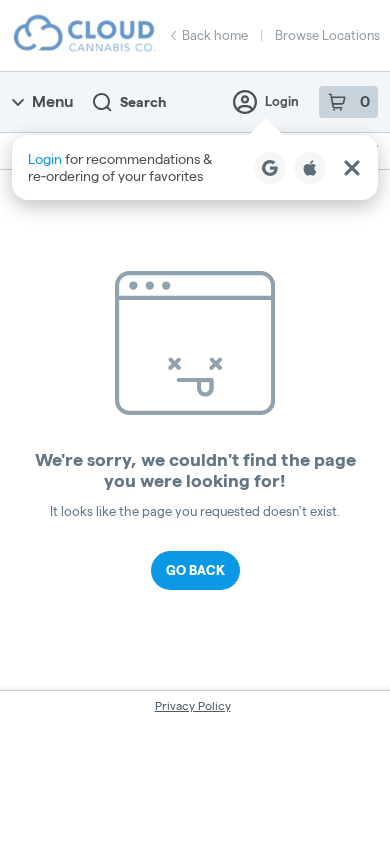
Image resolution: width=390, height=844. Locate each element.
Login (282, 101)
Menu (52, 101)
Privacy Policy (193, 705)
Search (143, 102)
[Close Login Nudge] (352, 168)
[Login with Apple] (310, 168)
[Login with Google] (270, 168)
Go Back (195, 570)
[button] (195, 167)
